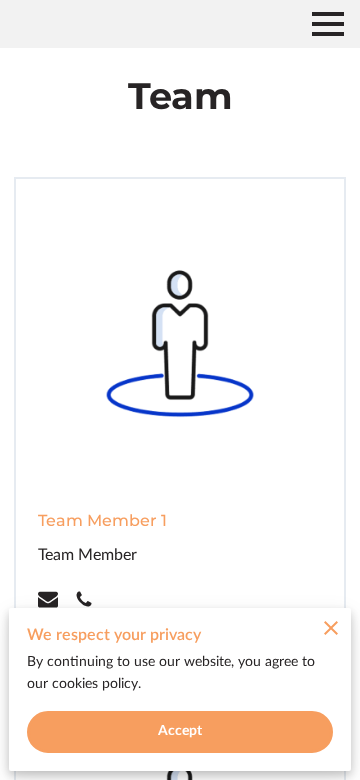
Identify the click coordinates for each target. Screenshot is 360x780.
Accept (180, 731)
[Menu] (328, 24)
